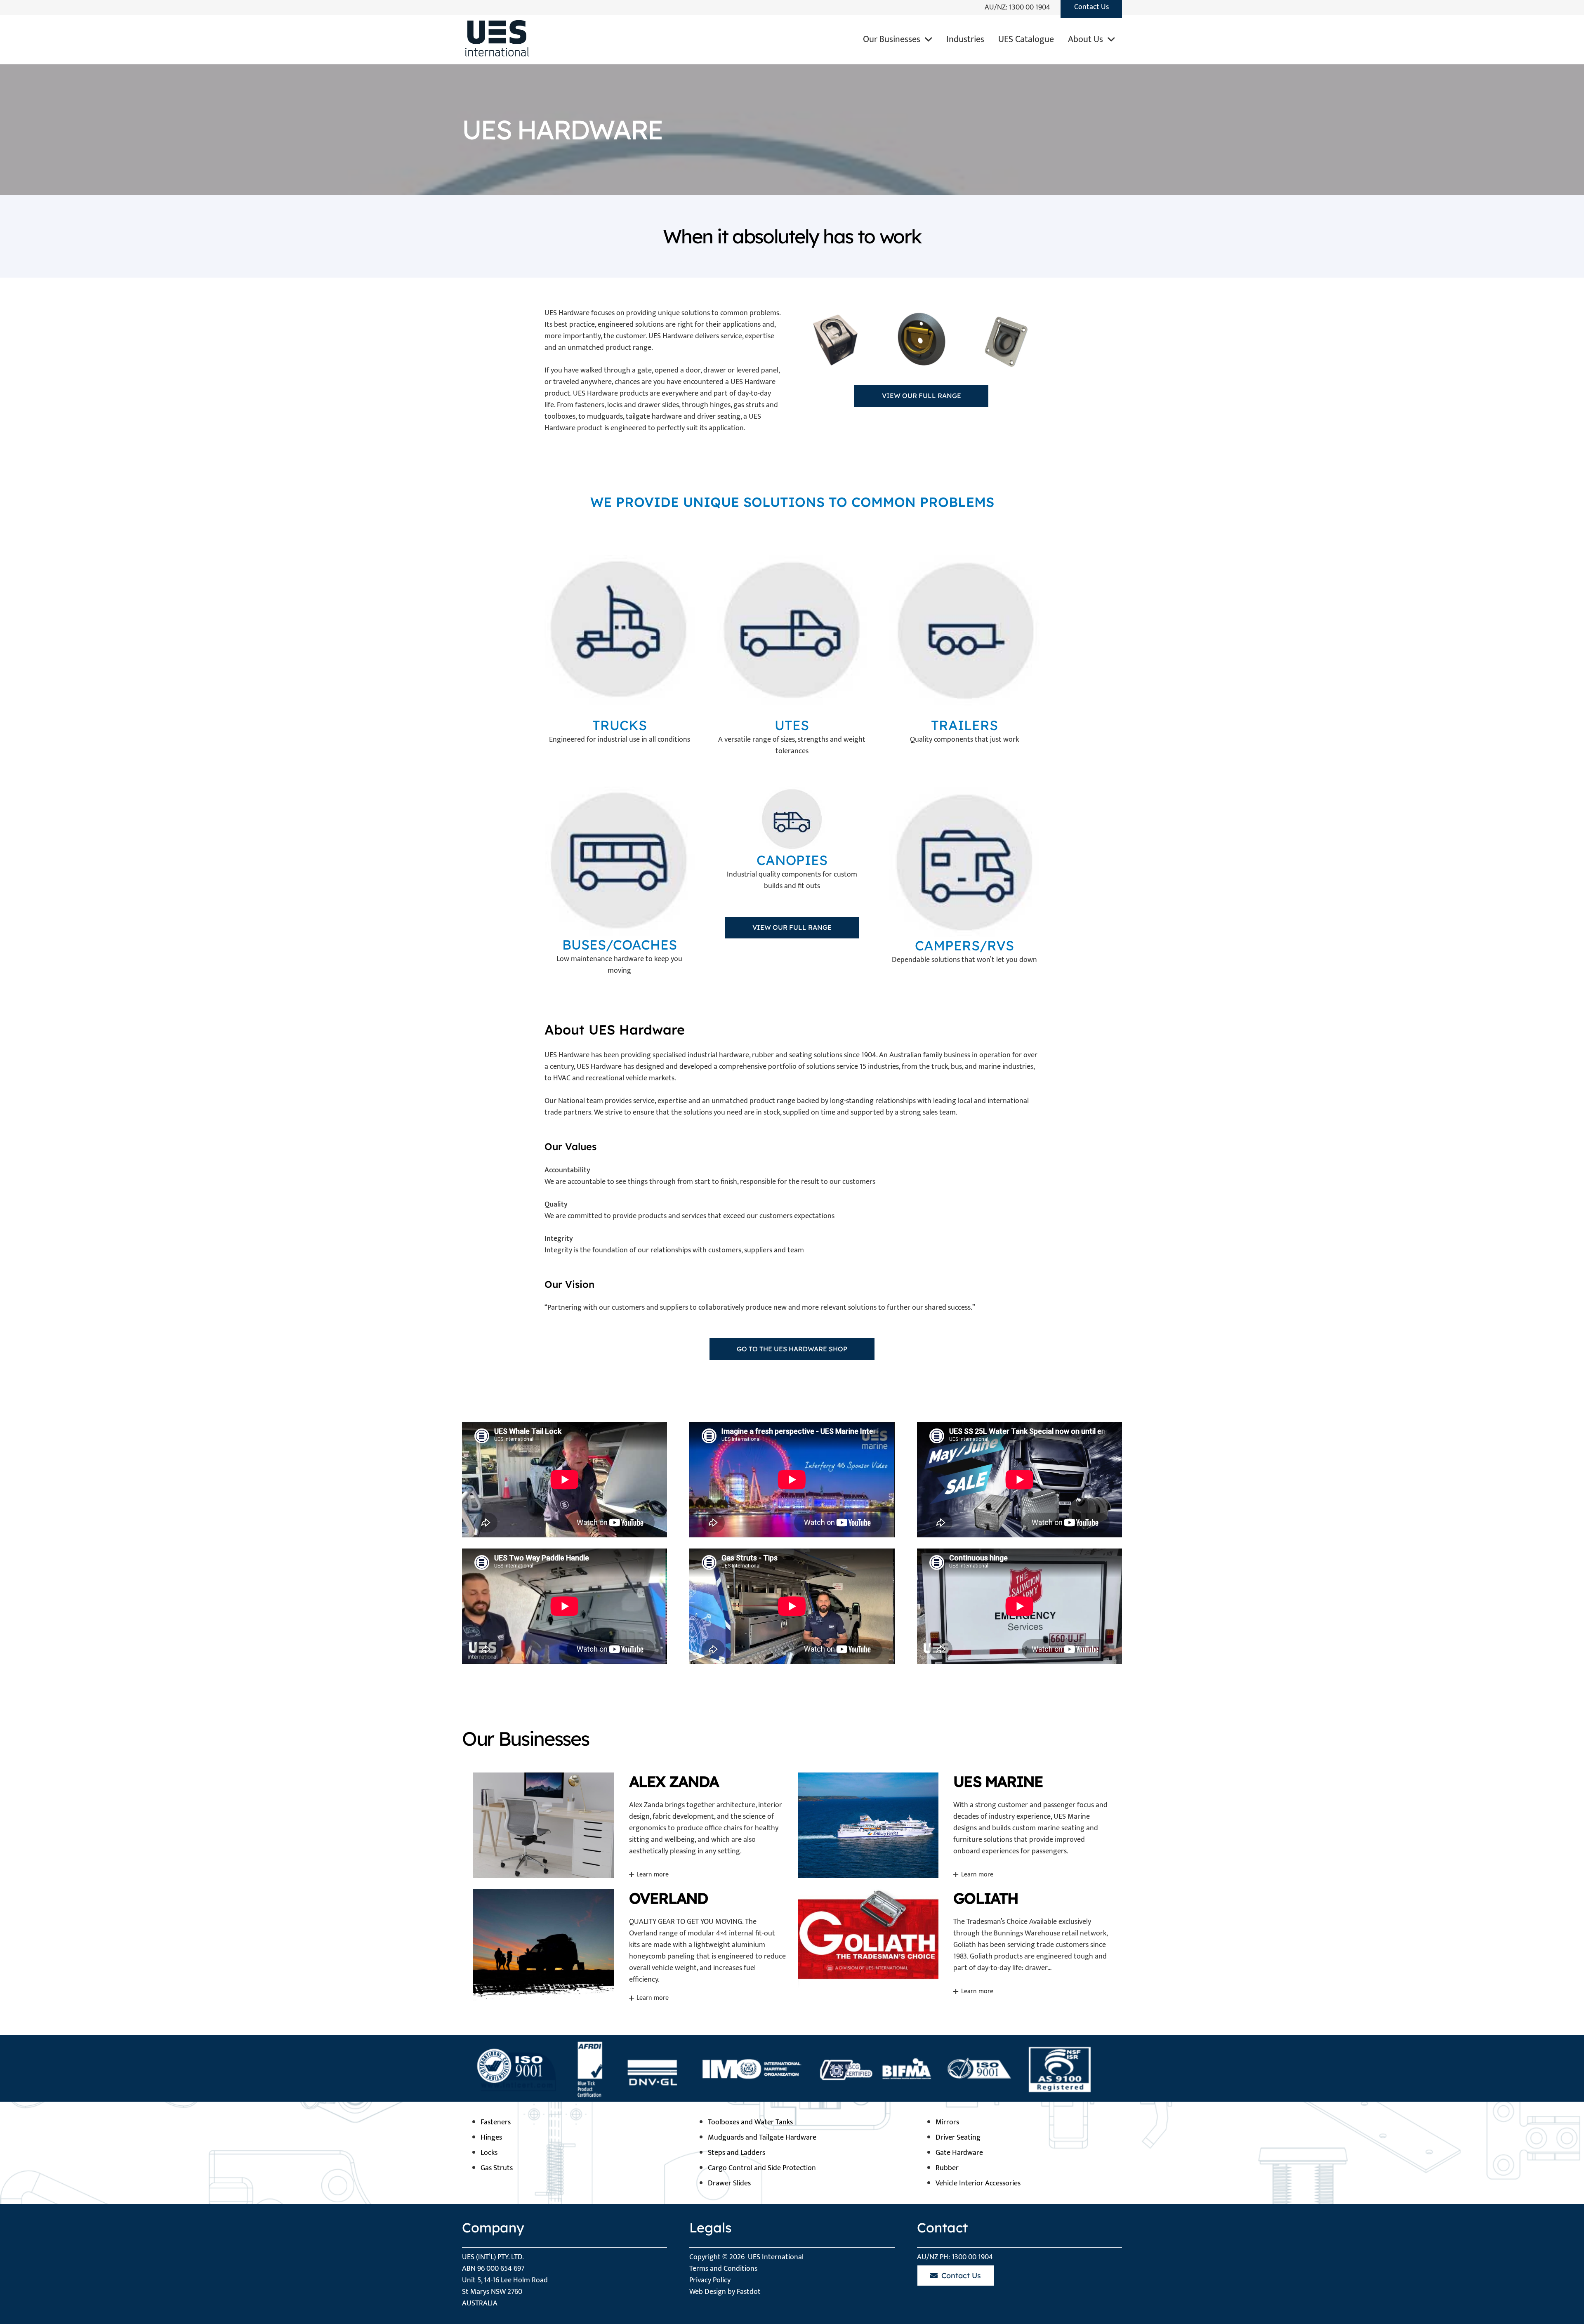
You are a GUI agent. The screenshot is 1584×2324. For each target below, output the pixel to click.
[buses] (620, 861)
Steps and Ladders (737, 2153)
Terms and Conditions (723, 2269)
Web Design (708, 2292)
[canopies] (792, 819)
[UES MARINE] (955, 1825)
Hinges (491, 2138)
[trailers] (964, 630)
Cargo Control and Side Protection (762, 2168)
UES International (776, 2257)
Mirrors (947, 2122)
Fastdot (749, 2292)
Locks (489, 2153)
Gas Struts (497, 2168)
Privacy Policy (710, 2280)
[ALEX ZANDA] (630, 1825)
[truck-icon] (620, 630)
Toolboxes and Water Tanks (750, 2122)
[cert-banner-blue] (792, 2068)
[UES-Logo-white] (495, 40)
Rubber (947, 2168)
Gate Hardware (959, 2153)
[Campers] (964, 862)
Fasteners (496, 2122)
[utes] (792, 630)
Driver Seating (958, 2138)
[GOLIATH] (955, 1945)
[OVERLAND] (630, 1945)
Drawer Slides (729, 2183)
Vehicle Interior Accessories (978, 2183)
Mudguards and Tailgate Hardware (762, 2138)
